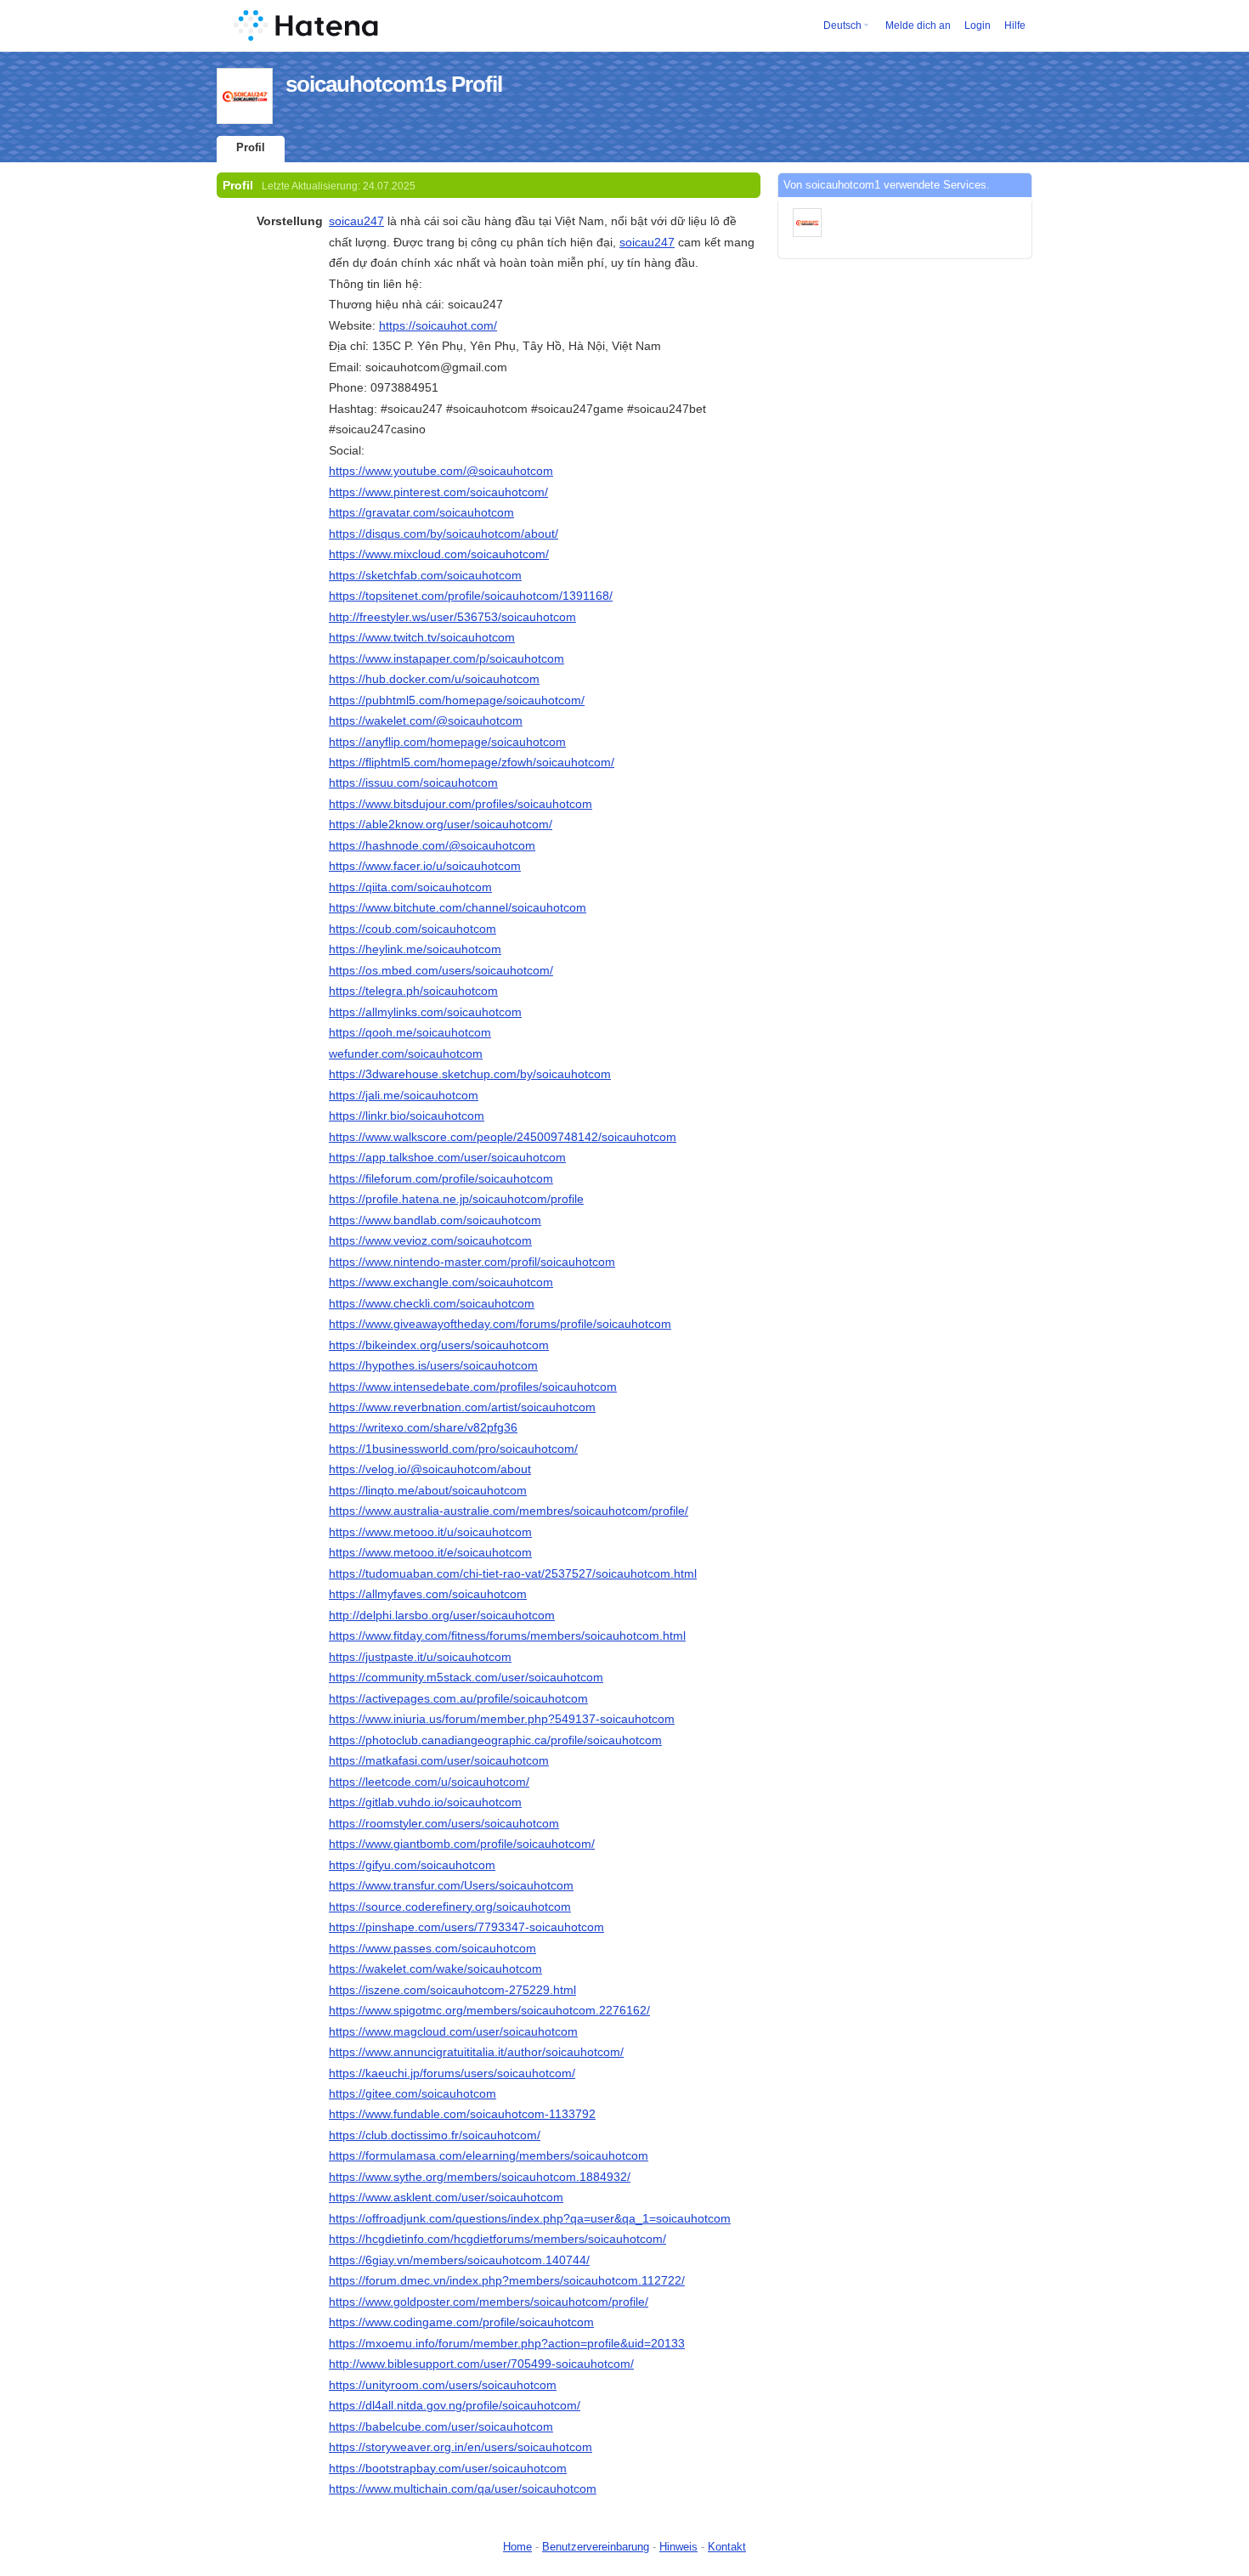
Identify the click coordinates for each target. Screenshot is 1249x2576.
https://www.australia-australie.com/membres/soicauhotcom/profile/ (509, 1511)
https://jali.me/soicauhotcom (404, 1095)
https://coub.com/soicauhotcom (413, 929)
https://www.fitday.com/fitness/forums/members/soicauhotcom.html (507, 1635)
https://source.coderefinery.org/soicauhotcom (450, 1907)
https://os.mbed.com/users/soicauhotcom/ (441, 970)
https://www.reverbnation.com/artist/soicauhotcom (462, 1407)
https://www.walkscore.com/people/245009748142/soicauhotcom (503, 1137)
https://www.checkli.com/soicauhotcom (432, 1303)
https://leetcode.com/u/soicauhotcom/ (429, 1782)
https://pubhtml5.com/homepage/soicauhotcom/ (457, 700)
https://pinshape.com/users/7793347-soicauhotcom (466, 1927)
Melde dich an (918, 25)
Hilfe (1015, 25)
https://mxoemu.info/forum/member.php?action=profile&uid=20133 (507, 2343)
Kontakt (727, 2547)
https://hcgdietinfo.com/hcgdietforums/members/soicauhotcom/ (497, 2239)
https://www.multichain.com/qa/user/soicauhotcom (463, 2488)
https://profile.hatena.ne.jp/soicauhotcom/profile (456, 1199)
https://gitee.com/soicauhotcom (413, 2093)
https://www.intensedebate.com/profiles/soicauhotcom (473, 1387)
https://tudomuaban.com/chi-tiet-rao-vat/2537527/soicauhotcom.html (513, 1573)
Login (978, 25)
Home (517, 2547)
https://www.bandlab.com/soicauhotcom (435, 1220)
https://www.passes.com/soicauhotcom (432, 1948)
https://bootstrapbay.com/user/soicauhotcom (448, 2468)
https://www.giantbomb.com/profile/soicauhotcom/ (462, 1844)
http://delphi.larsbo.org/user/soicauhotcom (442, 1615)
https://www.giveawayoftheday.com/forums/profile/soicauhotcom (500, 1324)
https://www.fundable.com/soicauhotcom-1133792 (462, 2114)
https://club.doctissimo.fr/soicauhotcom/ (435, 2135)
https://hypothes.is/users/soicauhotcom (433, 1365)
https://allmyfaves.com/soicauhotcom (428, 1594)
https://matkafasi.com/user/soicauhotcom (439, 1760)
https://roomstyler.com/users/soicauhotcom (444, 1823)
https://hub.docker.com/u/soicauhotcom (434, 679)
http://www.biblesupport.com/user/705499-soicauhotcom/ (481, 2364)
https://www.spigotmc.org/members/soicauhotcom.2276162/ (489, 2010)
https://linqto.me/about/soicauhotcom (428, 1490)
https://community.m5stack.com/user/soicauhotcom (466, 1677)
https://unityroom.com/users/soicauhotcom (443, 2385)
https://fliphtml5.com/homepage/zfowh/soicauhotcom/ (472, 762)
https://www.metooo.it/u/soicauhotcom (430, 1532)
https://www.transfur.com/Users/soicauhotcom (451, 1885)
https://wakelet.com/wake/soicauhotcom (435, 1969)
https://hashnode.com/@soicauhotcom (432, 845)
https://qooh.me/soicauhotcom (410, 1032)
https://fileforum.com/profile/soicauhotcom (441, 1178)
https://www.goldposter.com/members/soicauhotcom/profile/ (489, 2302)
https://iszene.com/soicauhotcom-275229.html (452, 1990)
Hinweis (678, 2547)
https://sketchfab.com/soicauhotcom (425, 575)
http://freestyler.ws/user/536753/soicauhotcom (452, 617)
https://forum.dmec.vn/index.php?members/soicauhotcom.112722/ (507, 2280)
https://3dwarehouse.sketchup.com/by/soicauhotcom (470, 1074)
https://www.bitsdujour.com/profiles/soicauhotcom (461, 804)
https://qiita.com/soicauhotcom (410, 887)
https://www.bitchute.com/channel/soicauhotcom (458, 907)
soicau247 (356, 221)
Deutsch (842, 25)
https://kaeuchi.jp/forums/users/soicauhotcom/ (452, 2073)
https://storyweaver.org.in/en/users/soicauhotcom (461, 2447)
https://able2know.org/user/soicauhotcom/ (441, 824)
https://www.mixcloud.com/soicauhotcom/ (439, 554)
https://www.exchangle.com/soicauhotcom (441, 1282)
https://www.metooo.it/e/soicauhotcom (430, 1552)
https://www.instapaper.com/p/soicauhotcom (446, 658)
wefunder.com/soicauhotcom (406, 1054)
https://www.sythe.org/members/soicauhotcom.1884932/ (480, 2177)
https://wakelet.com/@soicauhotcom (426, 720)
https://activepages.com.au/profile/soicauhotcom (458, 1698)
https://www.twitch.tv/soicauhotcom (422, 637)
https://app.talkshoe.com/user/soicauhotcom (447, 1157)
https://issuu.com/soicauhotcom (413, 782)
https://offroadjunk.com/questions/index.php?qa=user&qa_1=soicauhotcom (530, 2218)
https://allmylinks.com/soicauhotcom (425, 1012)
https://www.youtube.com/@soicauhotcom (441, 471)
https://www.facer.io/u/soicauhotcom (425, 866)
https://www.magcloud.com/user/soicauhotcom (453, 2031)
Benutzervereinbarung (596, 2547)
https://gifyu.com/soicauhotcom (412, 1865)
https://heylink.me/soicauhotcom (415, 949)
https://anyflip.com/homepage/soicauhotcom (447, 742)
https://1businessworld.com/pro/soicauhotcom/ (453, 1449)
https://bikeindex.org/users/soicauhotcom (439, 1345)
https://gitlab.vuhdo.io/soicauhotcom (425, 1802)
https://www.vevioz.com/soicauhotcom (430, 1240)
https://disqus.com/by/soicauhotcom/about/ (444, 534)
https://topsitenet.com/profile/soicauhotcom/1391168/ (471, 596)
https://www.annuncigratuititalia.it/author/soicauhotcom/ (476, 2052)
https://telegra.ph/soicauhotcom (413, 991)
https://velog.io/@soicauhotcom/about (430, 1469)
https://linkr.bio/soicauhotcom (407, 1116)
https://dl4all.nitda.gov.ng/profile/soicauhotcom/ (455, 2405)
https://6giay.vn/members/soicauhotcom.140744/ (459, 2260)
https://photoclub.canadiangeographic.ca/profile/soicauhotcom (495, 1740)
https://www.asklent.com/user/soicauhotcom (446, 2197)
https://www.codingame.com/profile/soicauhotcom (461, 2322)
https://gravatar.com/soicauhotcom (421, 512)
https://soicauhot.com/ (438, 325)
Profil (251, 147)
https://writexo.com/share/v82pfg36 (423, 1427)
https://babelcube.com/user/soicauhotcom (441, 2426)
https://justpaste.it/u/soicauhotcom (420, 1657)
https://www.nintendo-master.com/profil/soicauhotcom (472, 1262)
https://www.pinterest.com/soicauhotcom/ (438, 492)
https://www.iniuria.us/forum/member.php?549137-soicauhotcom (502, 1719)
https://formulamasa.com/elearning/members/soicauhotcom (489, 2155)
